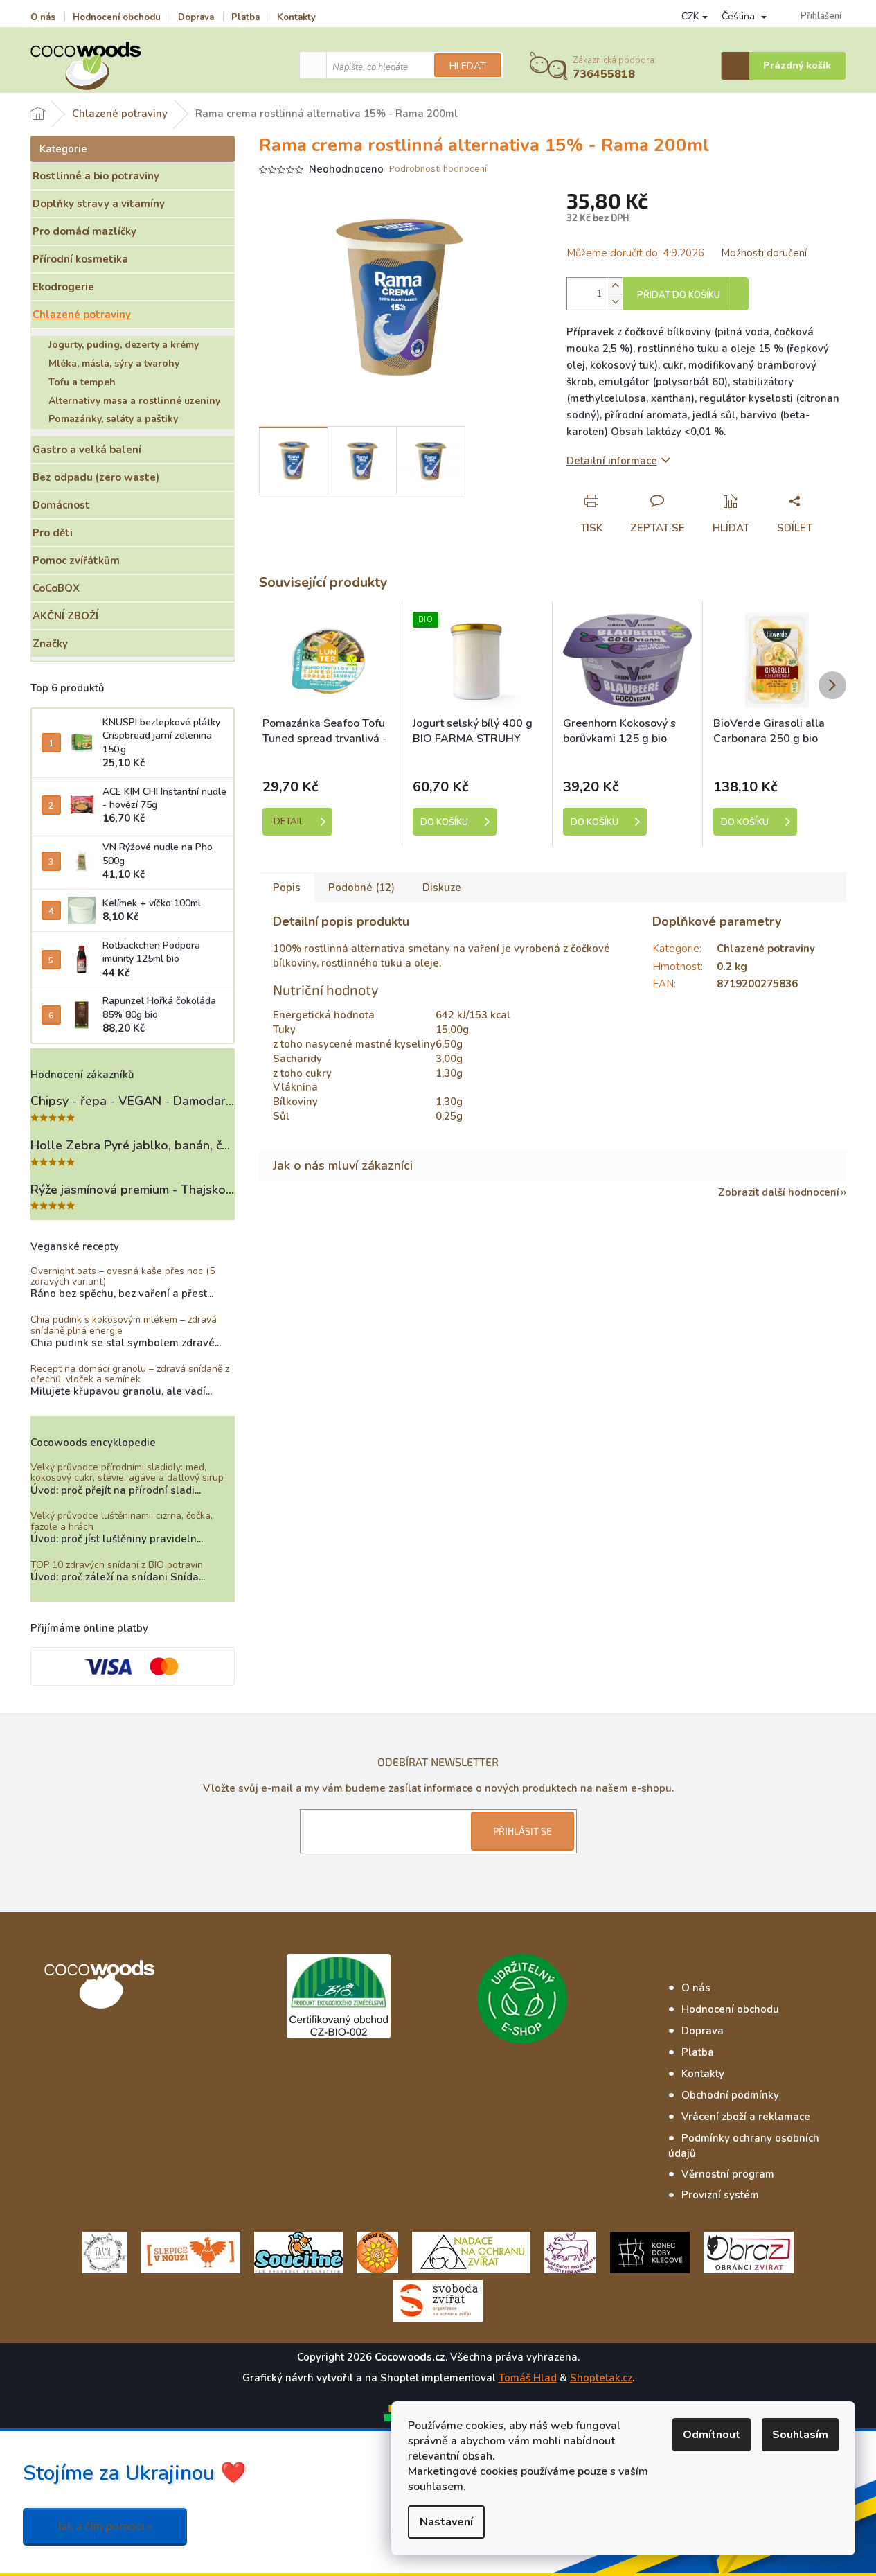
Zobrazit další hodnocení (779, 1192)
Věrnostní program (728, 2174)
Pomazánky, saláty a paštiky (113, 419)
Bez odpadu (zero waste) (96, 477)
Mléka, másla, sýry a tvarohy (114, 363)
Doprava (196, 17)
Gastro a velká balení (87, 450)
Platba (245, 17)
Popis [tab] (287, 888)
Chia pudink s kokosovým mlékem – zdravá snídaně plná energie (124, 1325)
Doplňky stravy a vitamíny (99, 204)
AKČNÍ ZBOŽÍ (65, 616)
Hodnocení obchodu (117, 17)
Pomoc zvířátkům (76, 561)
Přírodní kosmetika (80, 259)
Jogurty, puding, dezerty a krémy (124, 345)
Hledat (468, 66)
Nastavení (446, 2522)
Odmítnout (712, 2435)
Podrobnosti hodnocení (438, 169)
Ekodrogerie (63, 287)
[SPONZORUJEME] (377, 2252)
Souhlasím (800, 2435)
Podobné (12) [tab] (361, 888)
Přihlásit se (522, 1831)
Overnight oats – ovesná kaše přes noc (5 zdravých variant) (123, 1277)
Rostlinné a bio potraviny (96, 176)
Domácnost (61, 505)
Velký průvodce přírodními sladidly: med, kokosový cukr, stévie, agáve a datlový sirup (127, 1473)
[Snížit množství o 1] (616, 302)
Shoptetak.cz (601, 2378)
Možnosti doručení (764, 253)
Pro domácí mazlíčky (84, 231)
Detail (289, 822)
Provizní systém (720, 2195)
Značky (50, 644)
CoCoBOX (56, 588)
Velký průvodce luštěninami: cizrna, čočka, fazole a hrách (122, 1521)
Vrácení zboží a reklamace (746, 2117)
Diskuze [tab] (442, 888)
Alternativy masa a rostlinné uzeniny (134, 401)
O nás (43, 17)
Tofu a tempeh (82, 382)
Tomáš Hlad (528, 2378)
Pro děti (53, 533)
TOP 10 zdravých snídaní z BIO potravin (117, 1565)
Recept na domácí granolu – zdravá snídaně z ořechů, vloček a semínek (130, 1374)
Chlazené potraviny (82, 315)
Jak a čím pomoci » (105, 2526)
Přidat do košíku (679, 295)
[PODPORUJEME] (105, 2252)
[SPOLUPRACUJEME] (191, 2252)
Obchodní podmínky (730, 2095)
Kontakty (296, 17)
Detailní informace (612, 461)
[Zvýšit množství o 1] (616, 286)
